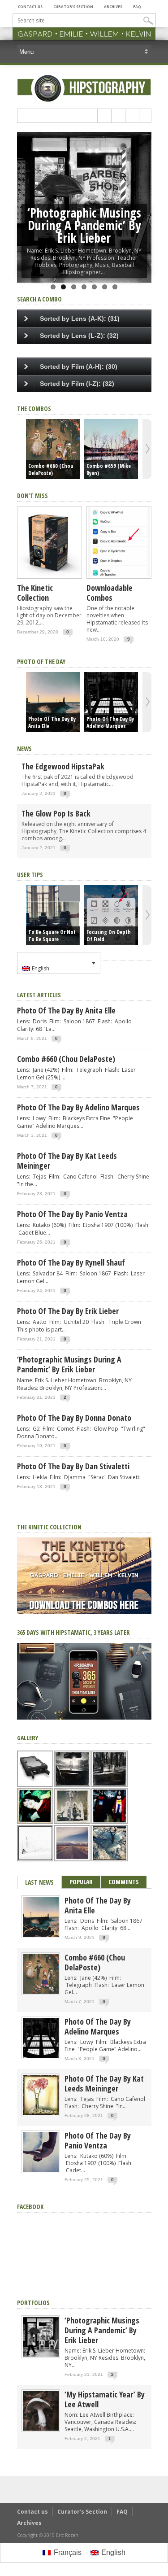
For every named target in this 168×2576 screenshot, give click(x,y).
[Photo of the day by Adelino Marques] (111, 702)
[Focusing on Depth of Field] (111, 915)
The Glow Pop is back (56, 813)
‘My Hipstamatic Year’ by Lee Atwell (105, 2399)
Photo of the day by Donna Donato (74, 1418)
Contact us (30, 7)
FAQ (137, 7)
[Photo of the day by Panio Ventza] (41, 2170)
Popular (81, 1882)
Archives (113, 7)
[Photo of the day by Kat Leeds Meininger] (41, 2113)
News (24, 749)
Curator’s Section (73, 7)
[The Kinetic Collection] (50, 579)
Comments (124, 1882)
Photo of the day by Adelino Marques (110, 723)
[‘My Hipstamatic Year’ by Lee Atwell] (41, 2429)
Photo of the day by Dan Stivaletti (73, 1466)
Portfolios (33, 2303)
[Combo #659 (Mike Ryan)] (111, 449)
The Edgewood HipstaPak (63, 766)
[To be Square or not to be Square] (53, 915)
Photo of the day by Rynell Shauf (71, 1262)
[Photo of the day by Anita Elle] (53, 702)
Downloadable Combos (110, 593)
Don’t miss (32, 496)
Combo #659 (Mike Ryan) (109, 470)
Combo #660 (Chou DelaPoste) (51, 470)
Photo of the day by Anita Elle (52, 723)
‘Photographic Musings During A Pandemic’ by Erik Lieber (84, 225)
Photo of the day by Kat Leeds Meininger (67, 1161)
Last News (39, 1882)
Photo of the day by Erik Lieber (68, 1311)
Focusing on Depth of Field (109, 936)
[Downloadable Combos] (119, 579)
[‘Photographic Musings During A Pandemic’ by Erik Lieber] (41, 2355)
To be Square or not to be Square (52, 936)
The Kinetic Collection (35, 593)
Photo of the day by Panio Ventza (72, 1214)
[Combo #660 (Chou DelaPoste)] (53, 449)
